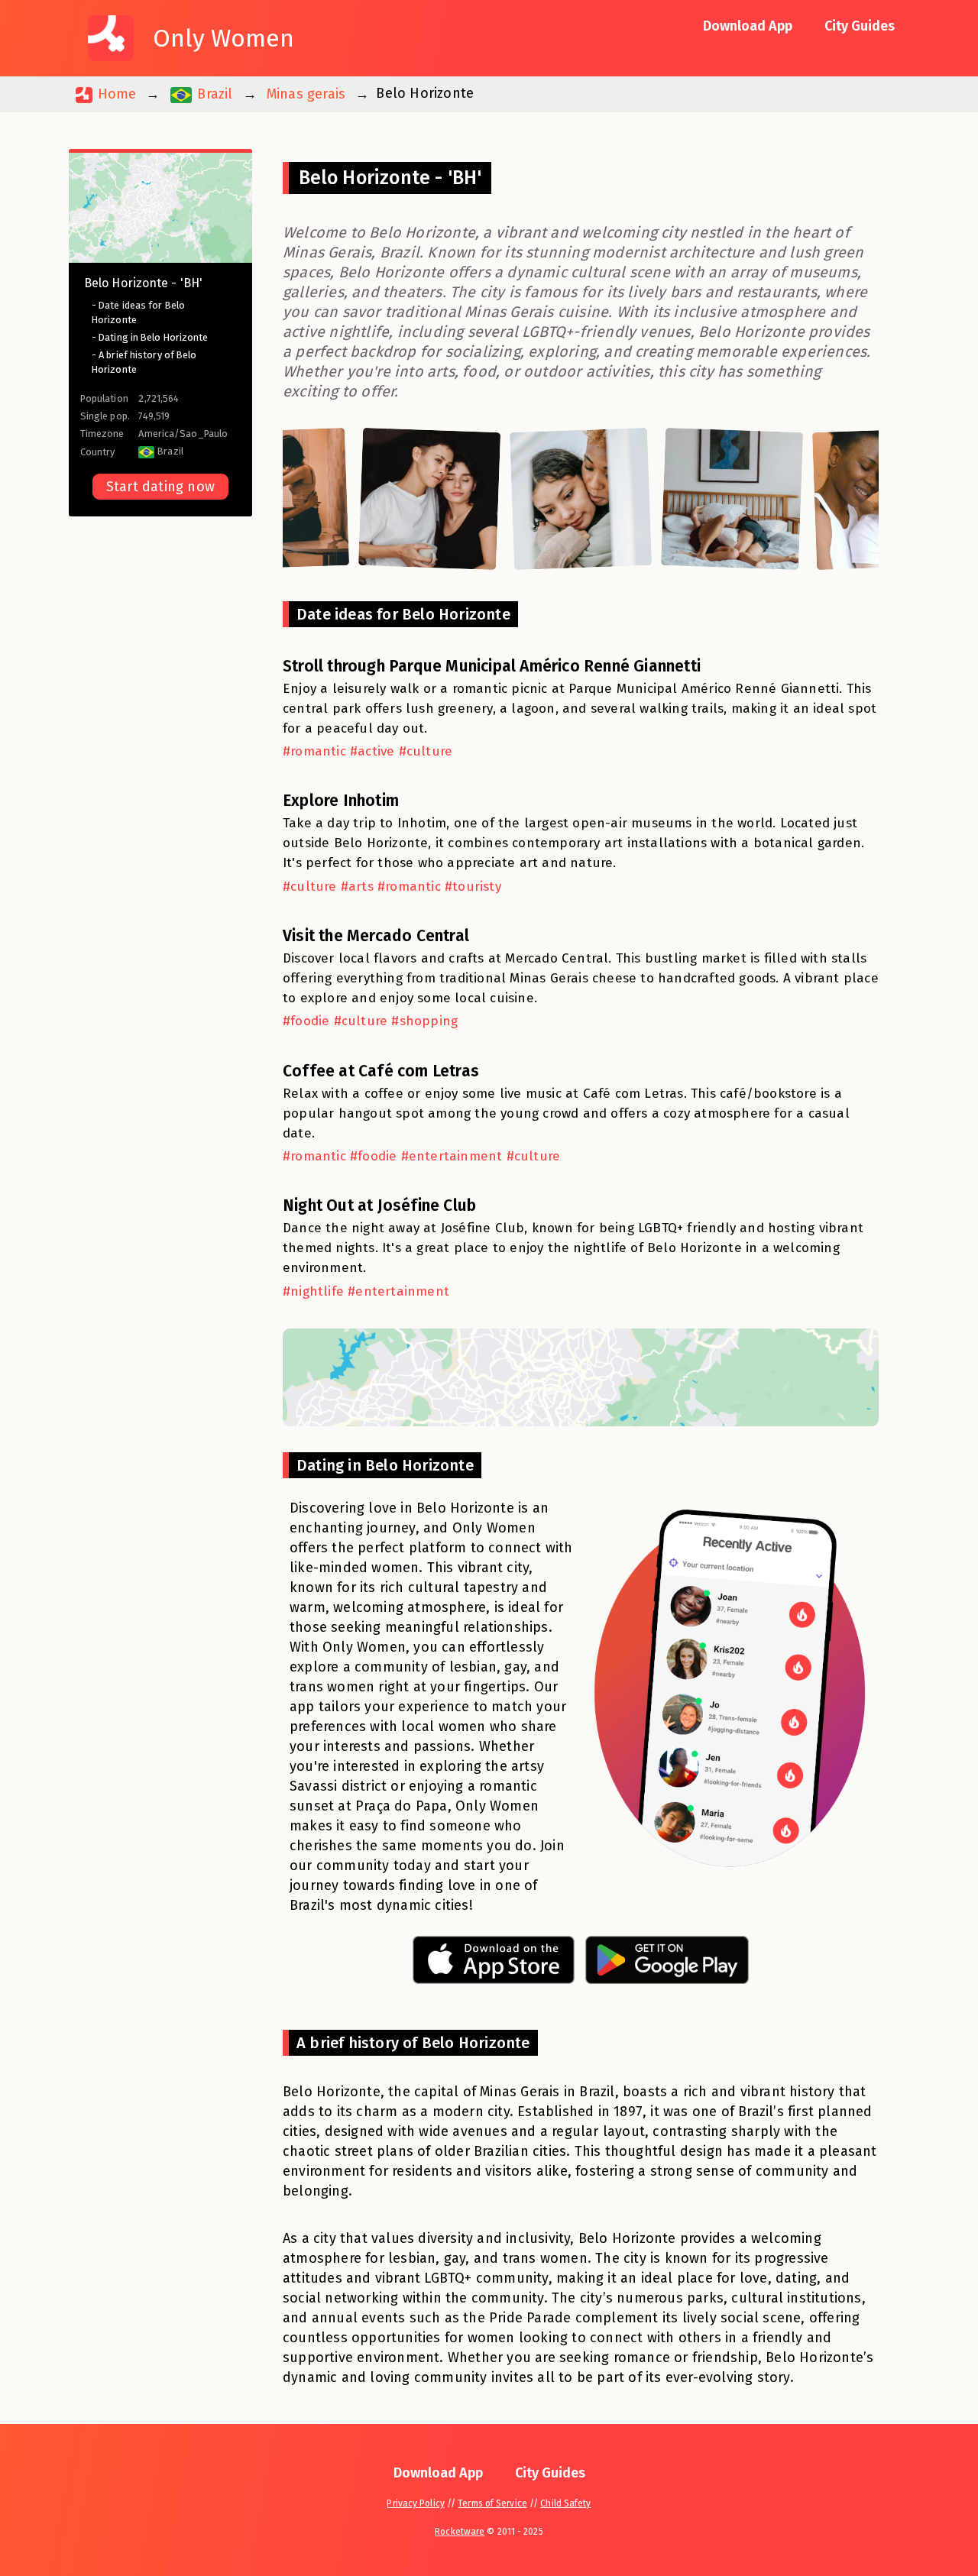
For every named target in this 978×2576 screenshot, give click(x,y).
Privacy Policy (415, 2503)
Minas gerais (306, 94)
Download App (748, 26)
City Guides (860, 26)
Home (115, 94)
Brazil (213, 94)
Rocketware (460, 2532)
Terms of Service (492, 2503)
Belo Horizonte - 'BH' (143, 283)
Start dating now (160, 487)
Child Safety (565, 2503)
